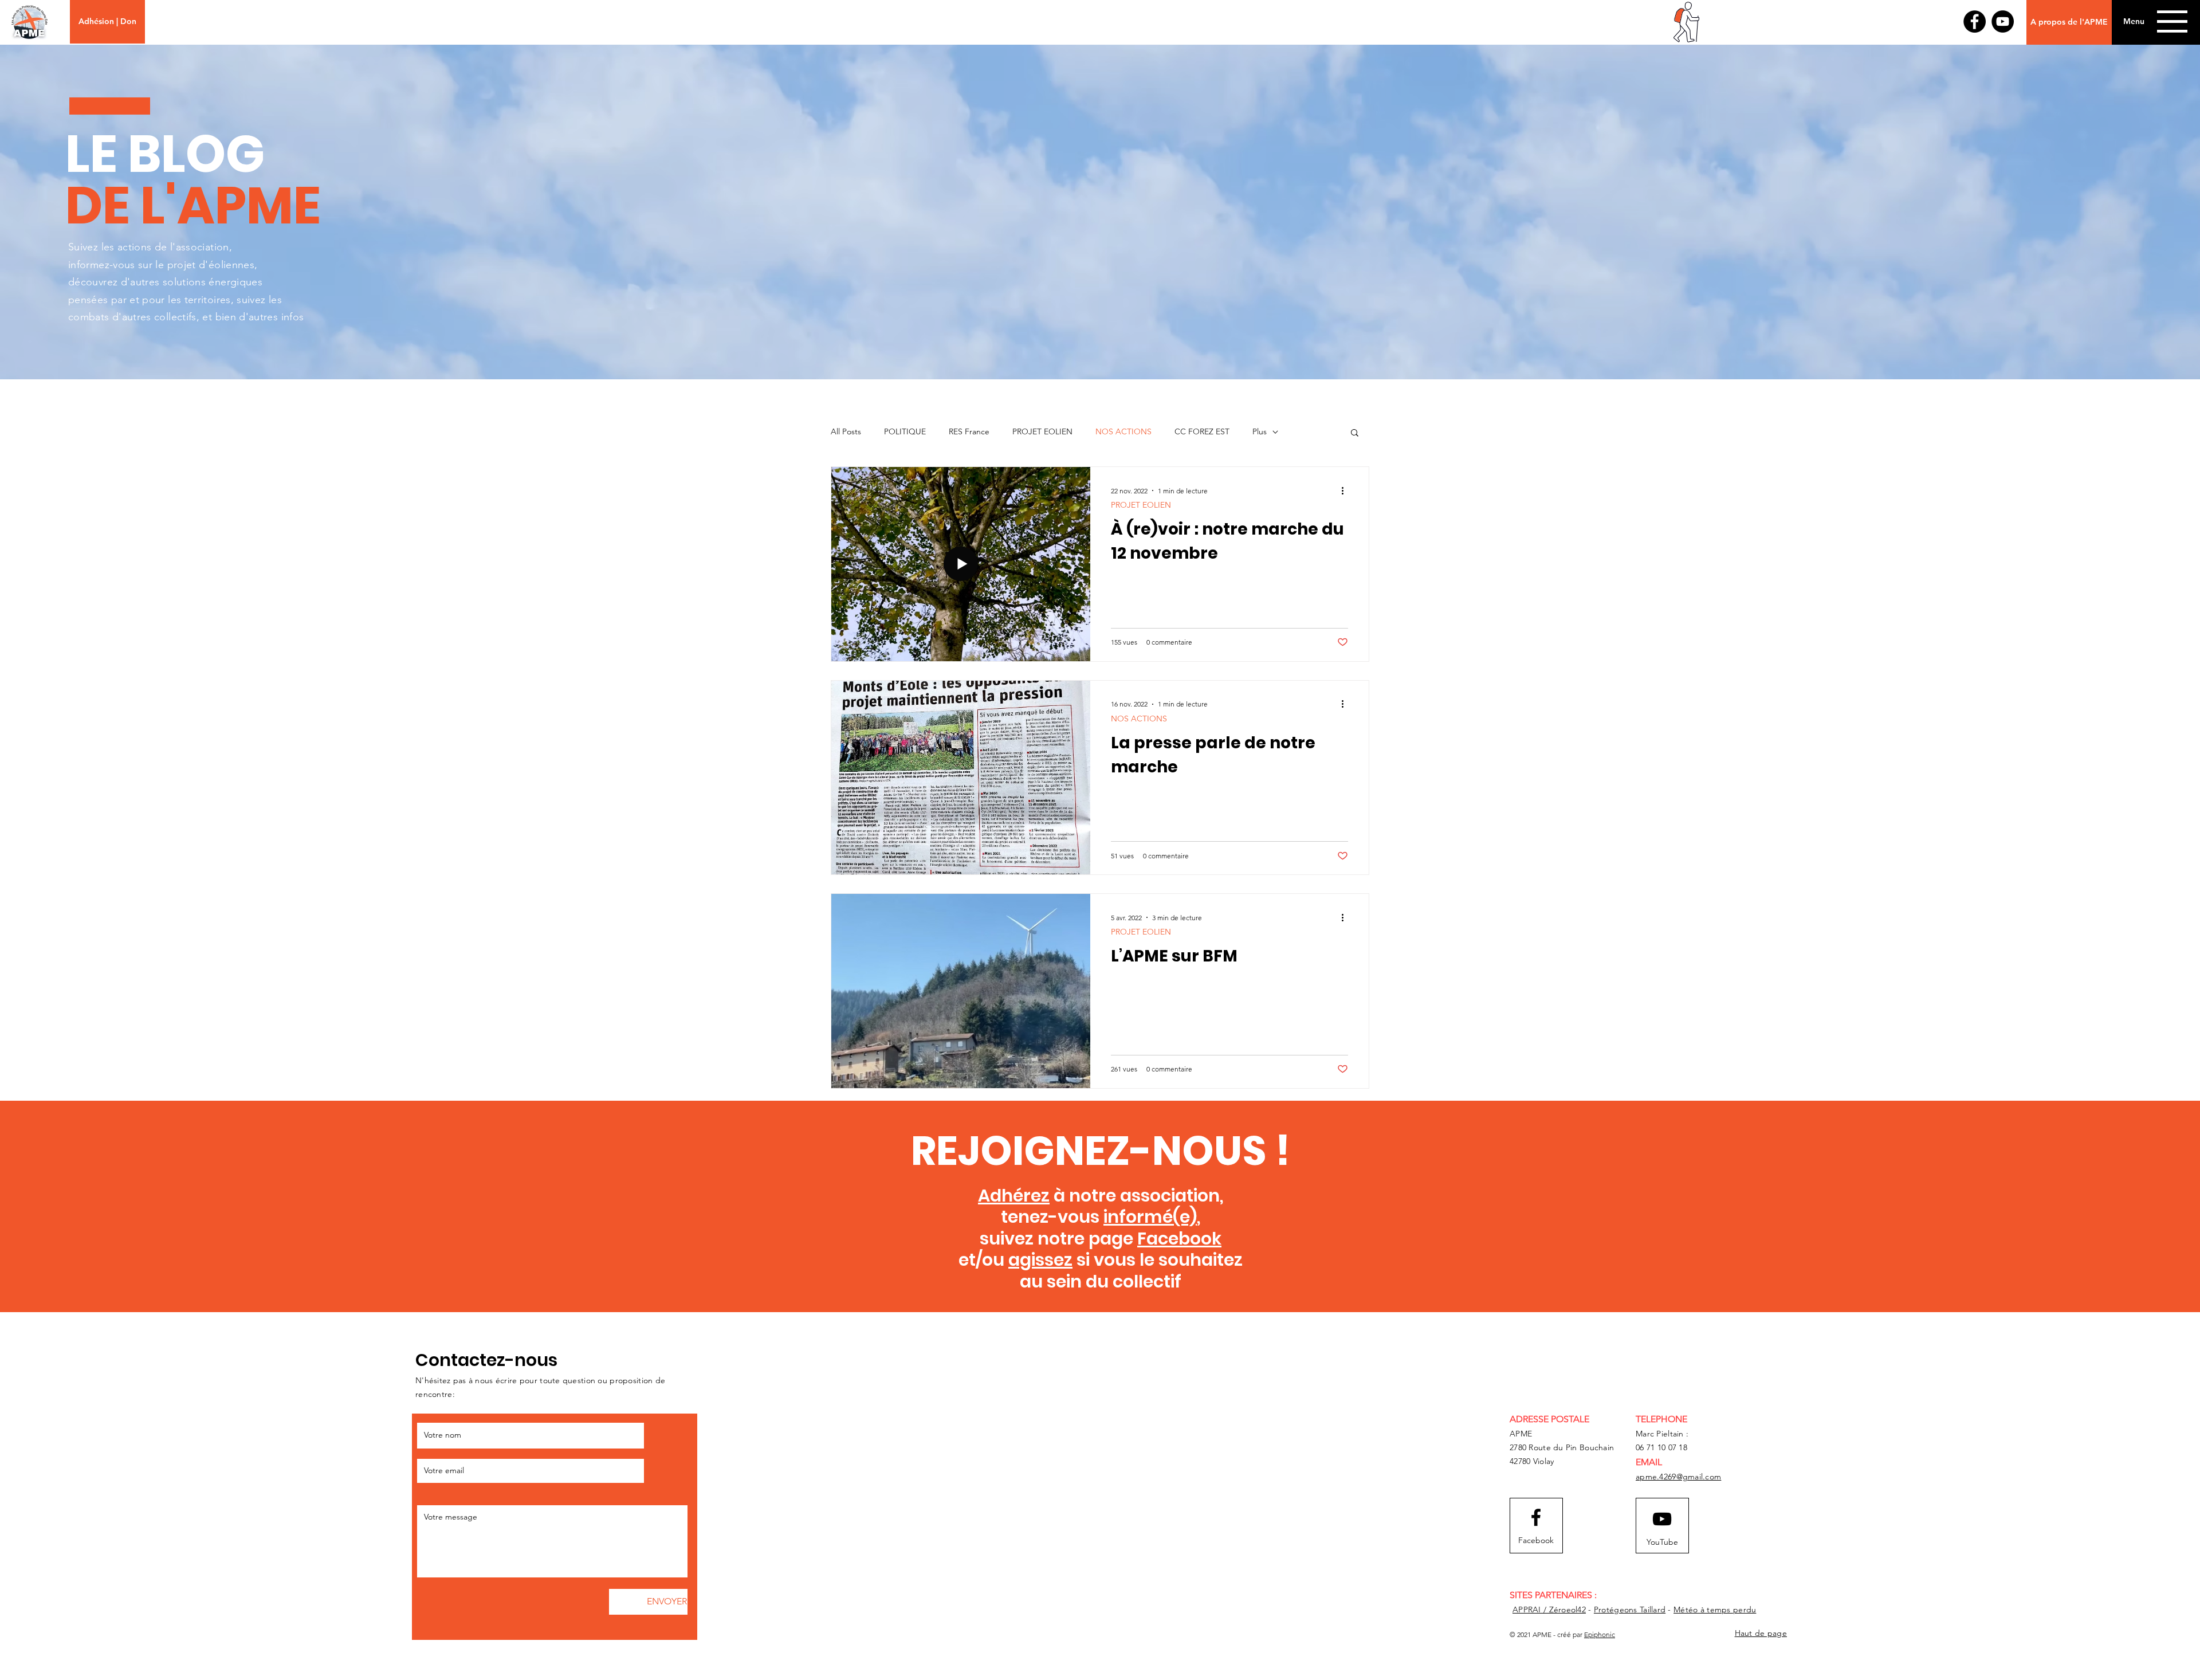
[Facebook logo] (1536, 1517)
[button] (2134, 22)
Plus (1260, 431)
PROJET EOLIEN (1042, 431)
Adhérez (1014, 1196)
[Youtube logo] (1662, 1519)
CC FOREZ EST (1202, 431)
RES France (969, 431)
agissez (1040, 1260)
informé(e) (1150, 1217)
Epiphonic (1600, 1634)
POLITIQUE (905, 431)
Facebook (1179, 1239)
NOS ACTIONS (1123, 431)
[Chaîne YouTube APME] (2003, 21)
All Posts (846, 431)
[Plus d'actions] (1346, 490)
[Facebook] (1975, 21)
